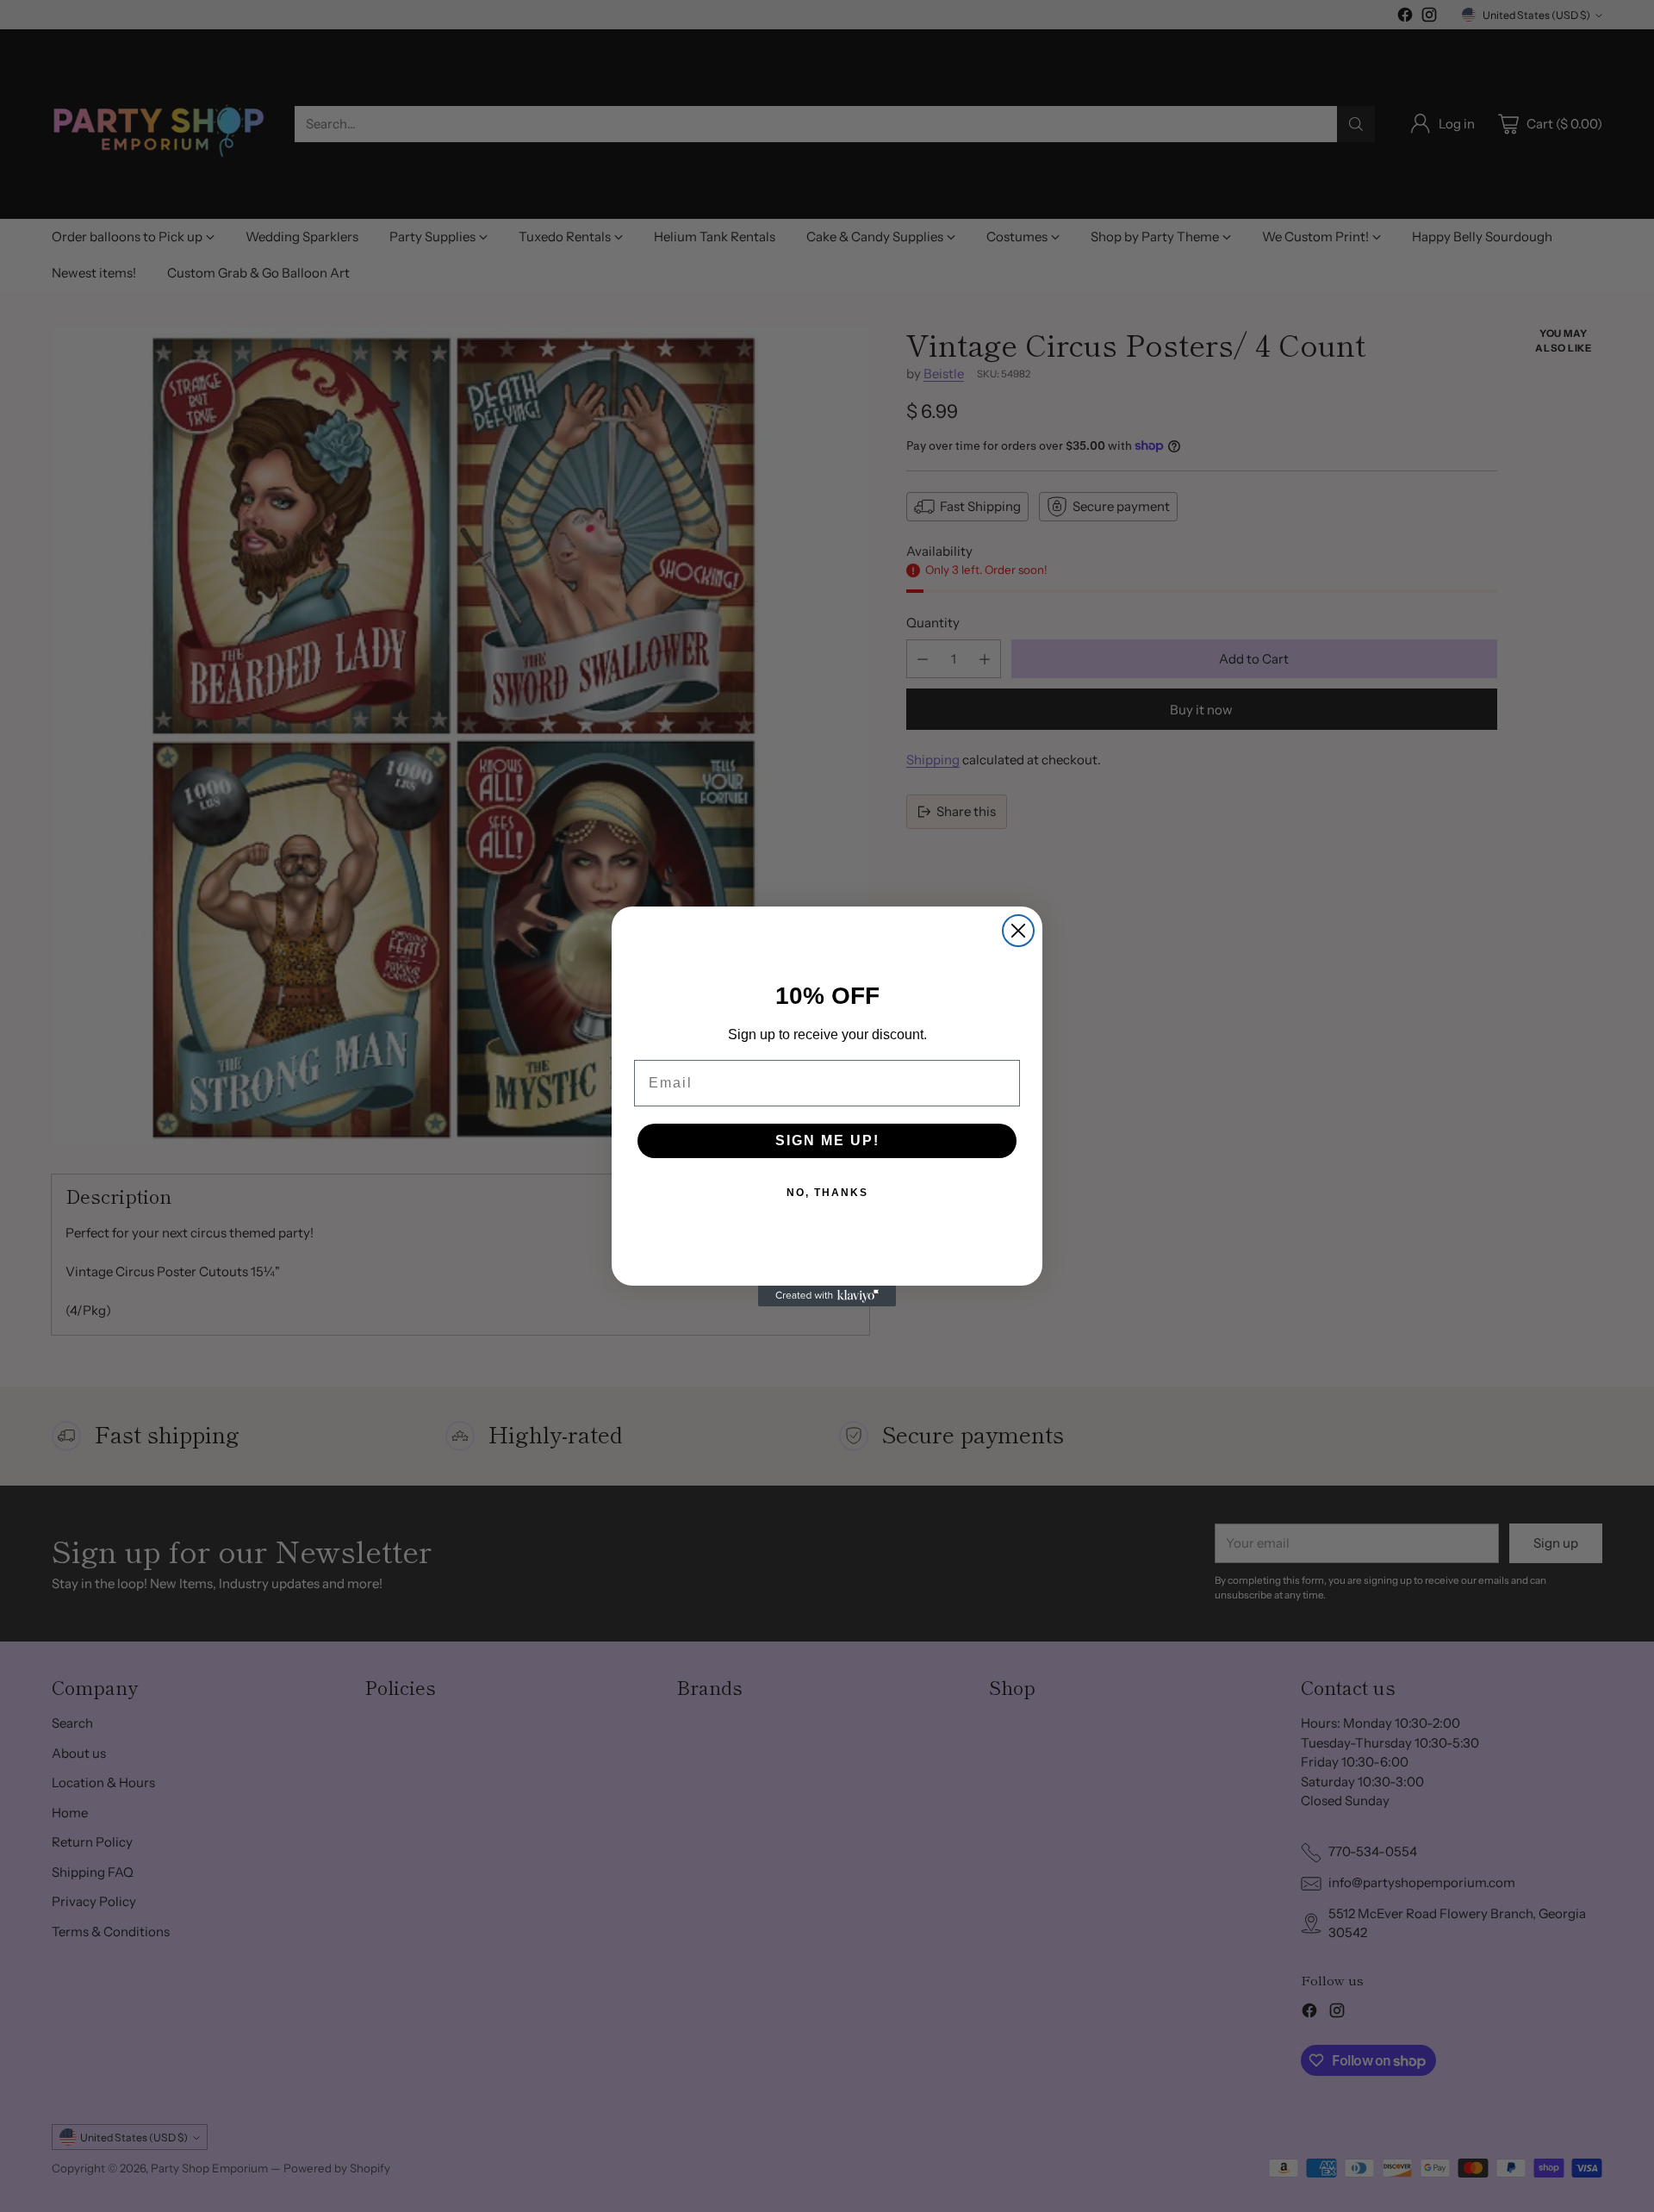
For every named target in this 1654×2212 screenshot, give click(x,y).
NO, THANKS (827, 1193)
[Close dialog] (1018, 931)
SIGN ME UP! (827, 1140)
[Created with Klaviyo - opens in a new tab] (827, 1296)
